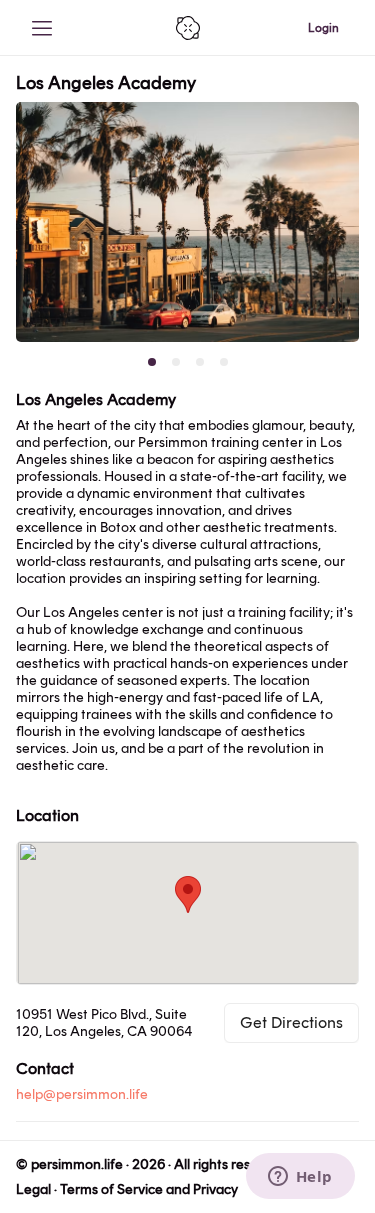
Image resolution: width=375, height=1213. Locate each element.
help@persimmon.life (82, 1094)
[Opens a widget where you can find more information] (300, 1178)
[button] (188, 894)
